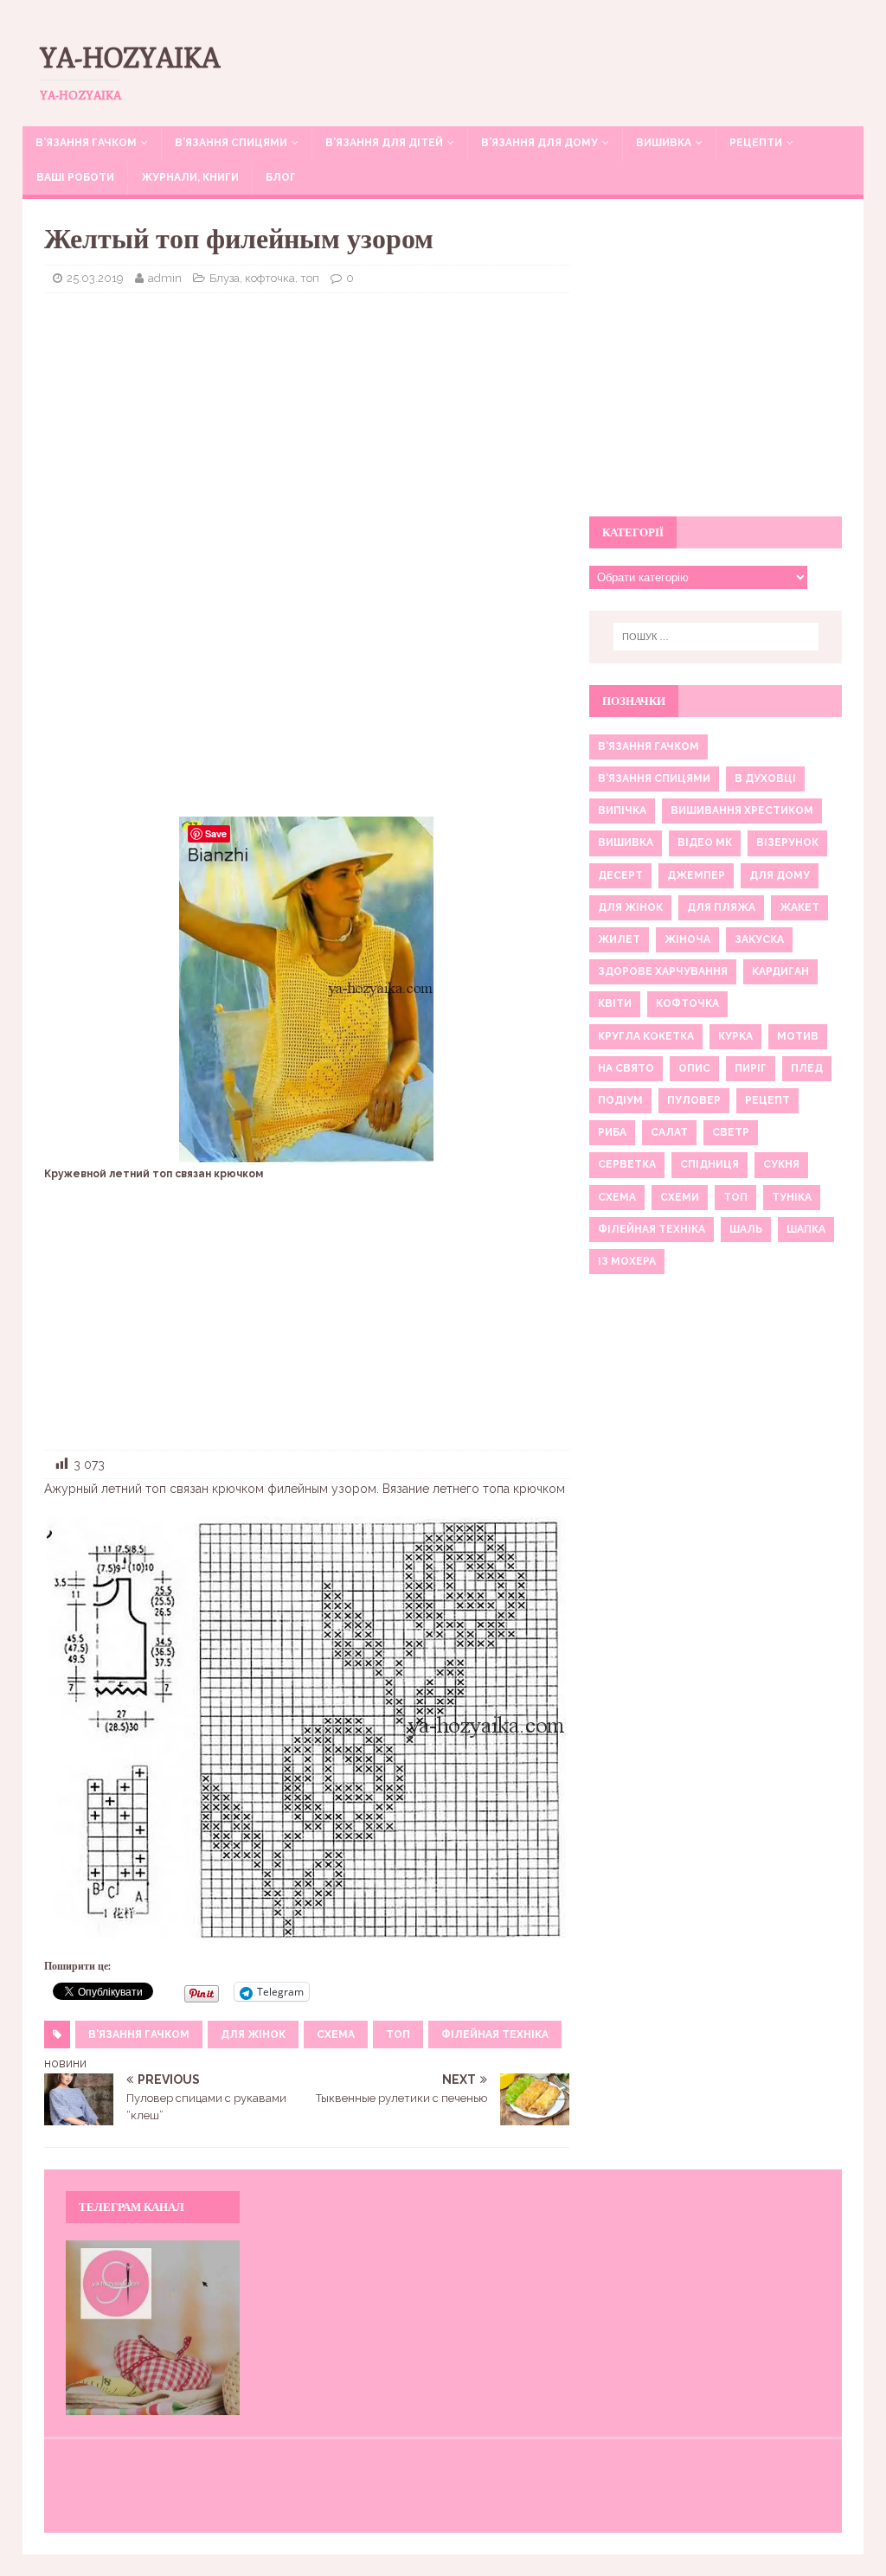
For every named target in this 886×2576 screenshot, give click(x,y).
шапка (806, 1229)
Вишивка (664, 143)
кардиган (780, 971)
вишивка (626, 843)
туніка (792, 1197)
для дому (780, 875)
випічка (622, 811)
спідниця (709, 1164)
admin (165, 278)
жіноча (687, 939)
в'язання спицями (654, 779)
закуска (759, 939)
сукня (781, 1164)
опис (694, 1068)
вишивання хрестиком (742, 811)
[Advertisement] (307, 432)
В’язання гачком (86, 143)
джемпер (696, 875)
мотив (798, 1036)
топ (398, 2035)
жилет (619, 939)
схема (336, 2035)
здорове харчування (663, 971)
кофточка (687, 1003)
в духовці (765, 779)
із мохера (627, 1261)
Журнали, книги (190, 177)
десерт (620, 875)
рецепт (767, 1100)
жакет (799, 907)
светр (731, 1132)
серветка (627, 1164)
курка (735, 1036)
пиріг (751, 1068)
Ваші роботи (75, 177)
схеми (680, 1197)
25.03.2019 (95, 278)
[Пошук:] (716, 637)
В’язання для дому (539, 143)
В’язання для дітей (384, 143)
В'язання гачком (139, 2035)
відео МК (705, 843)
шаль (746, 1229)
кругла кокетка (646, 1036)
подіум (620, 1100)
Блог (281, 177)
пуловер (694, 1100)
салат (669, 1132)
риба (612, 1132)
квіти (615, 1003)
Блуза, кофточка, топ (264, 278)
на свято (626, 1068)
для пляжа (721, 907)
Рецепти (756, 143)
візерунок (787, 843)
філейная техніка (495, 2035)
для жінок (253, 2035)
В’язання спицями (231, 143)
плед (807, 1068)
